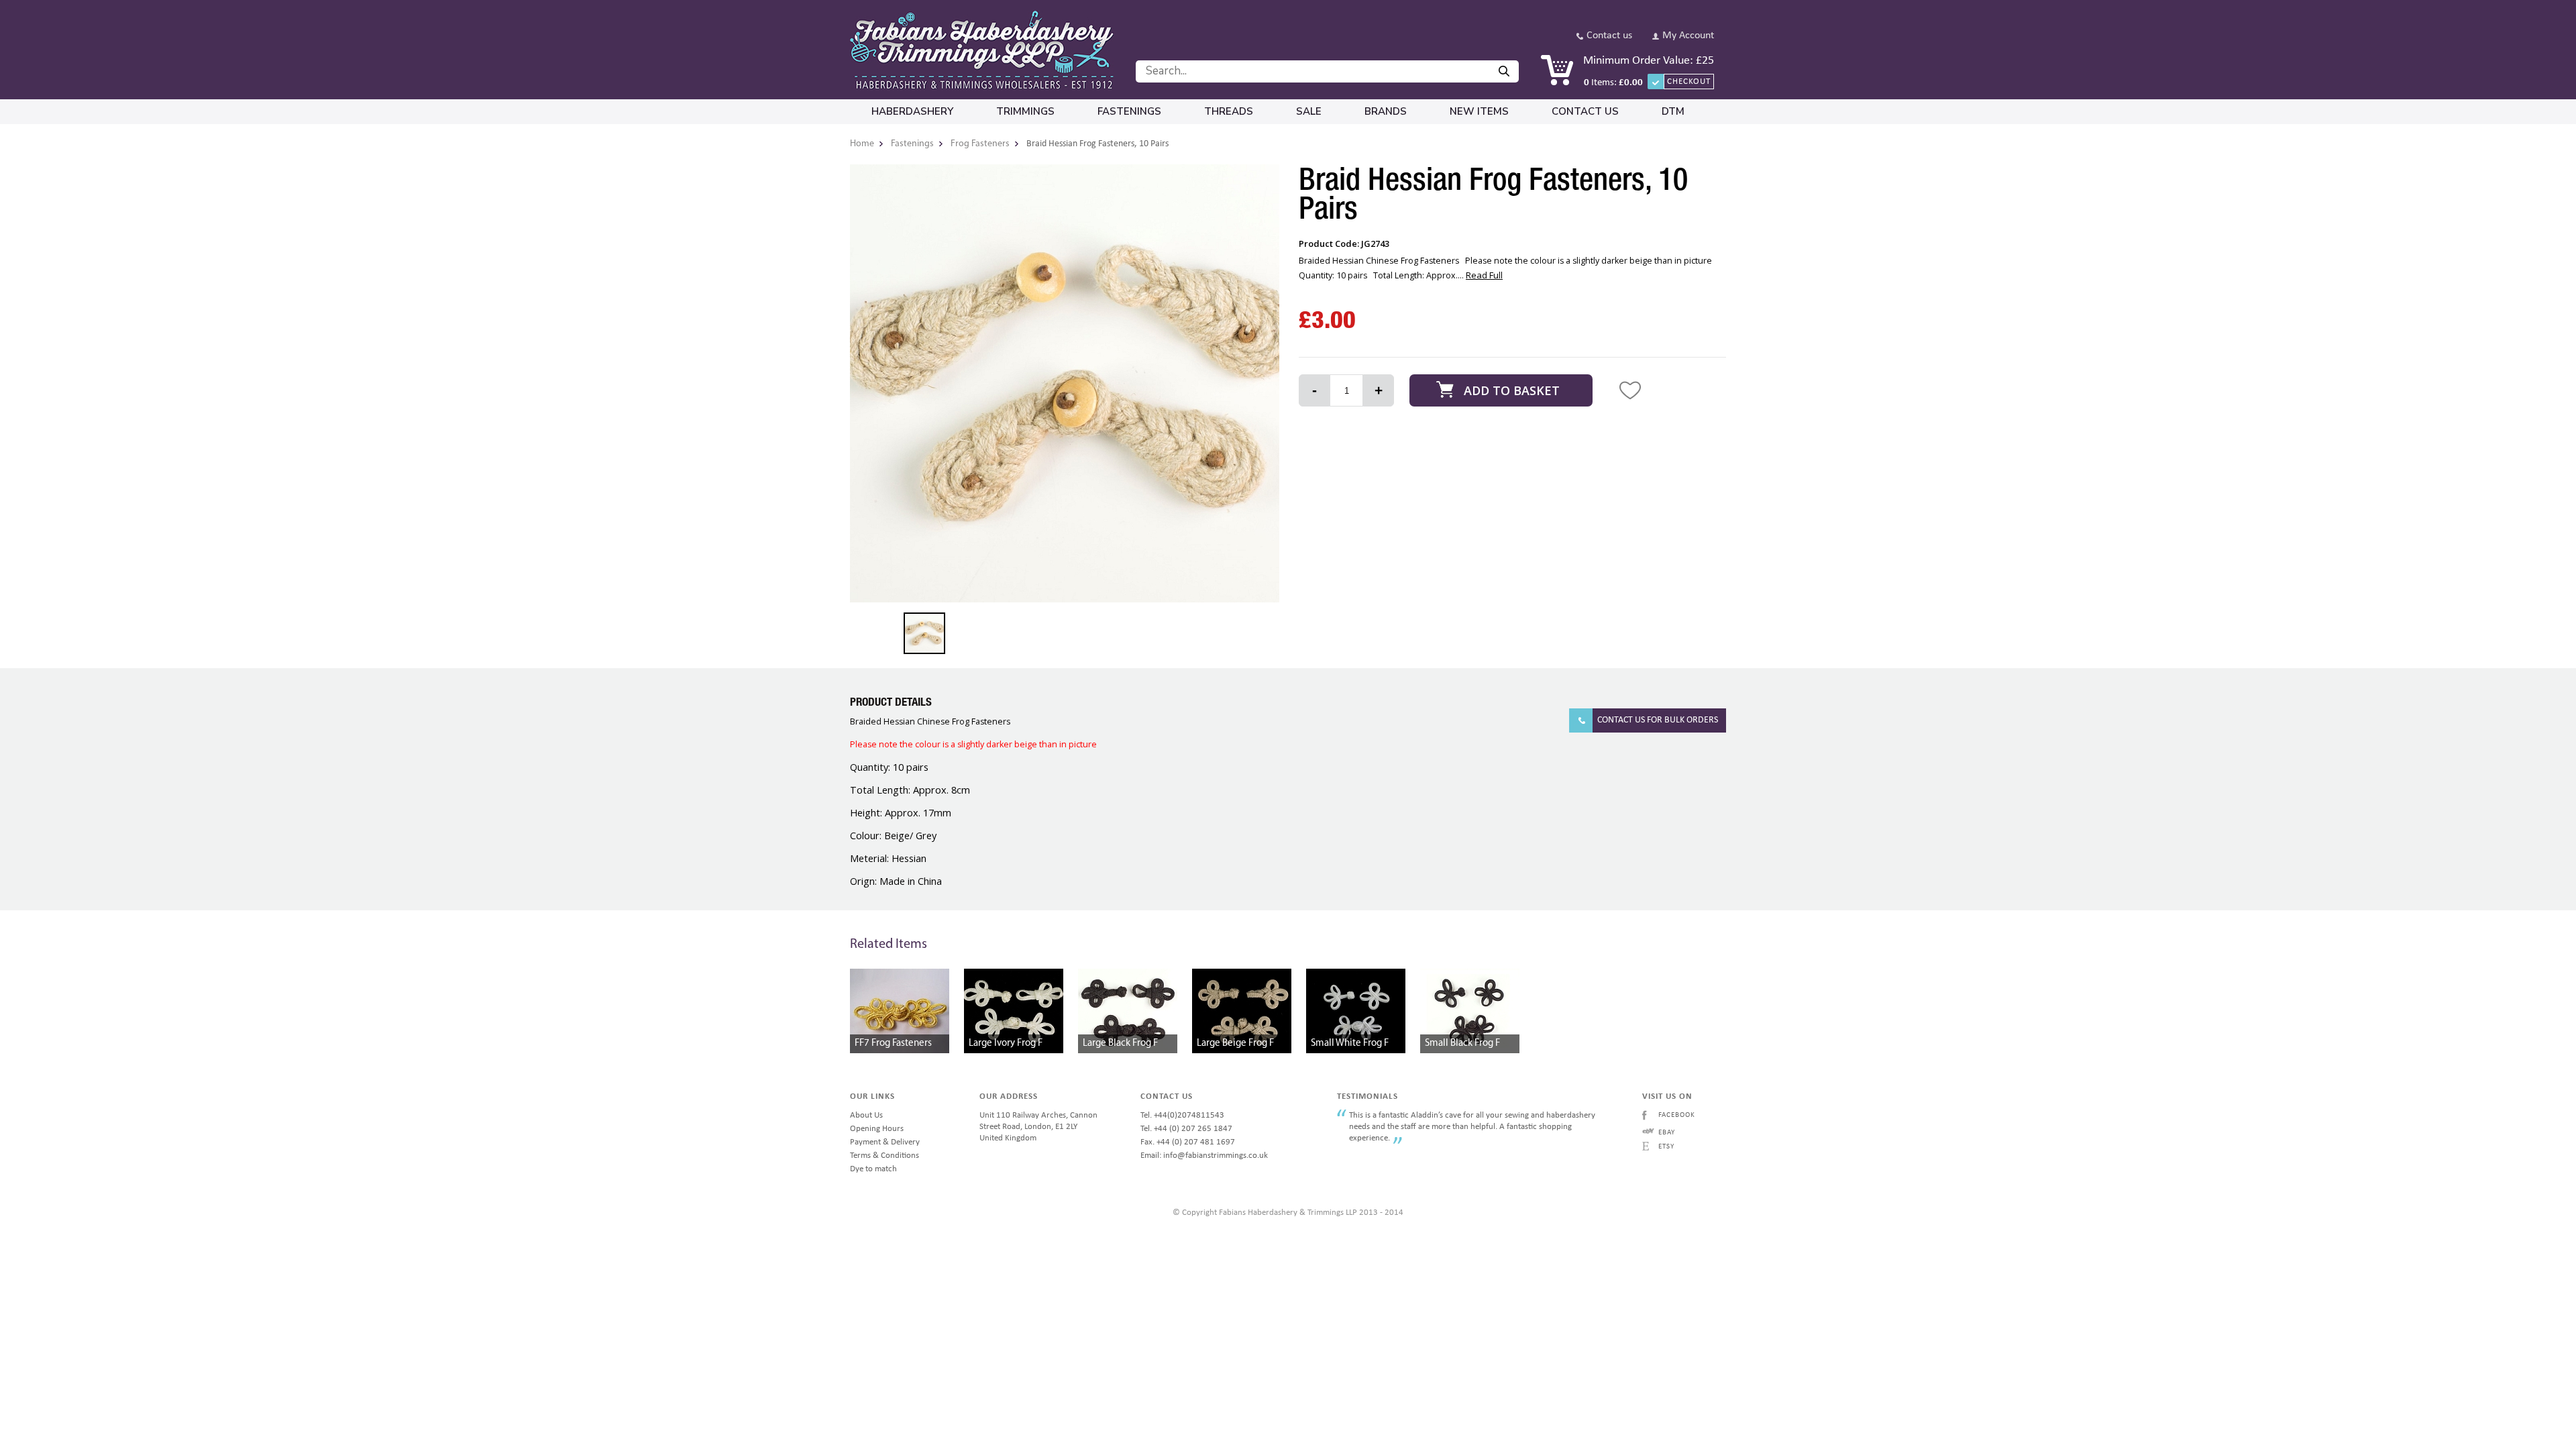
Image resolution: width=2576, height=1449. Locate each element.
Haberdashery (912, 111)
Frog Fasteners (980, 144)
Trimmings (1025, 111)
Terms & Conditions (884, 1156)
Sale (1309, 111)
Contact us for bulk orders (1658, 720)
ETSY (1666, 1147)
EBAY (1667, 1133)
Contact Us (1585, 111)
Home (862, 144)
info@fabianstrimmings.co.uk (1216, 1156)
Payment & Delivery (885, 1142)
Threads (1229, 111)
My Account (1688, 36)
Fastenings (1129, 111)
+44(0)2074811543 (1189, 1115)
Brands (1386, 111)
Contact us (1609, 36)
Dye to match (873, 1169)
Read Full (1484, 275)
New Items (1479, 111)
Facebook (1677, 1115)
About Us (866, 1115)
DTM (1673, 111)
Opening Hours (877, 1129)
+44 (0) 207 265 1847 (1193, 1129)
